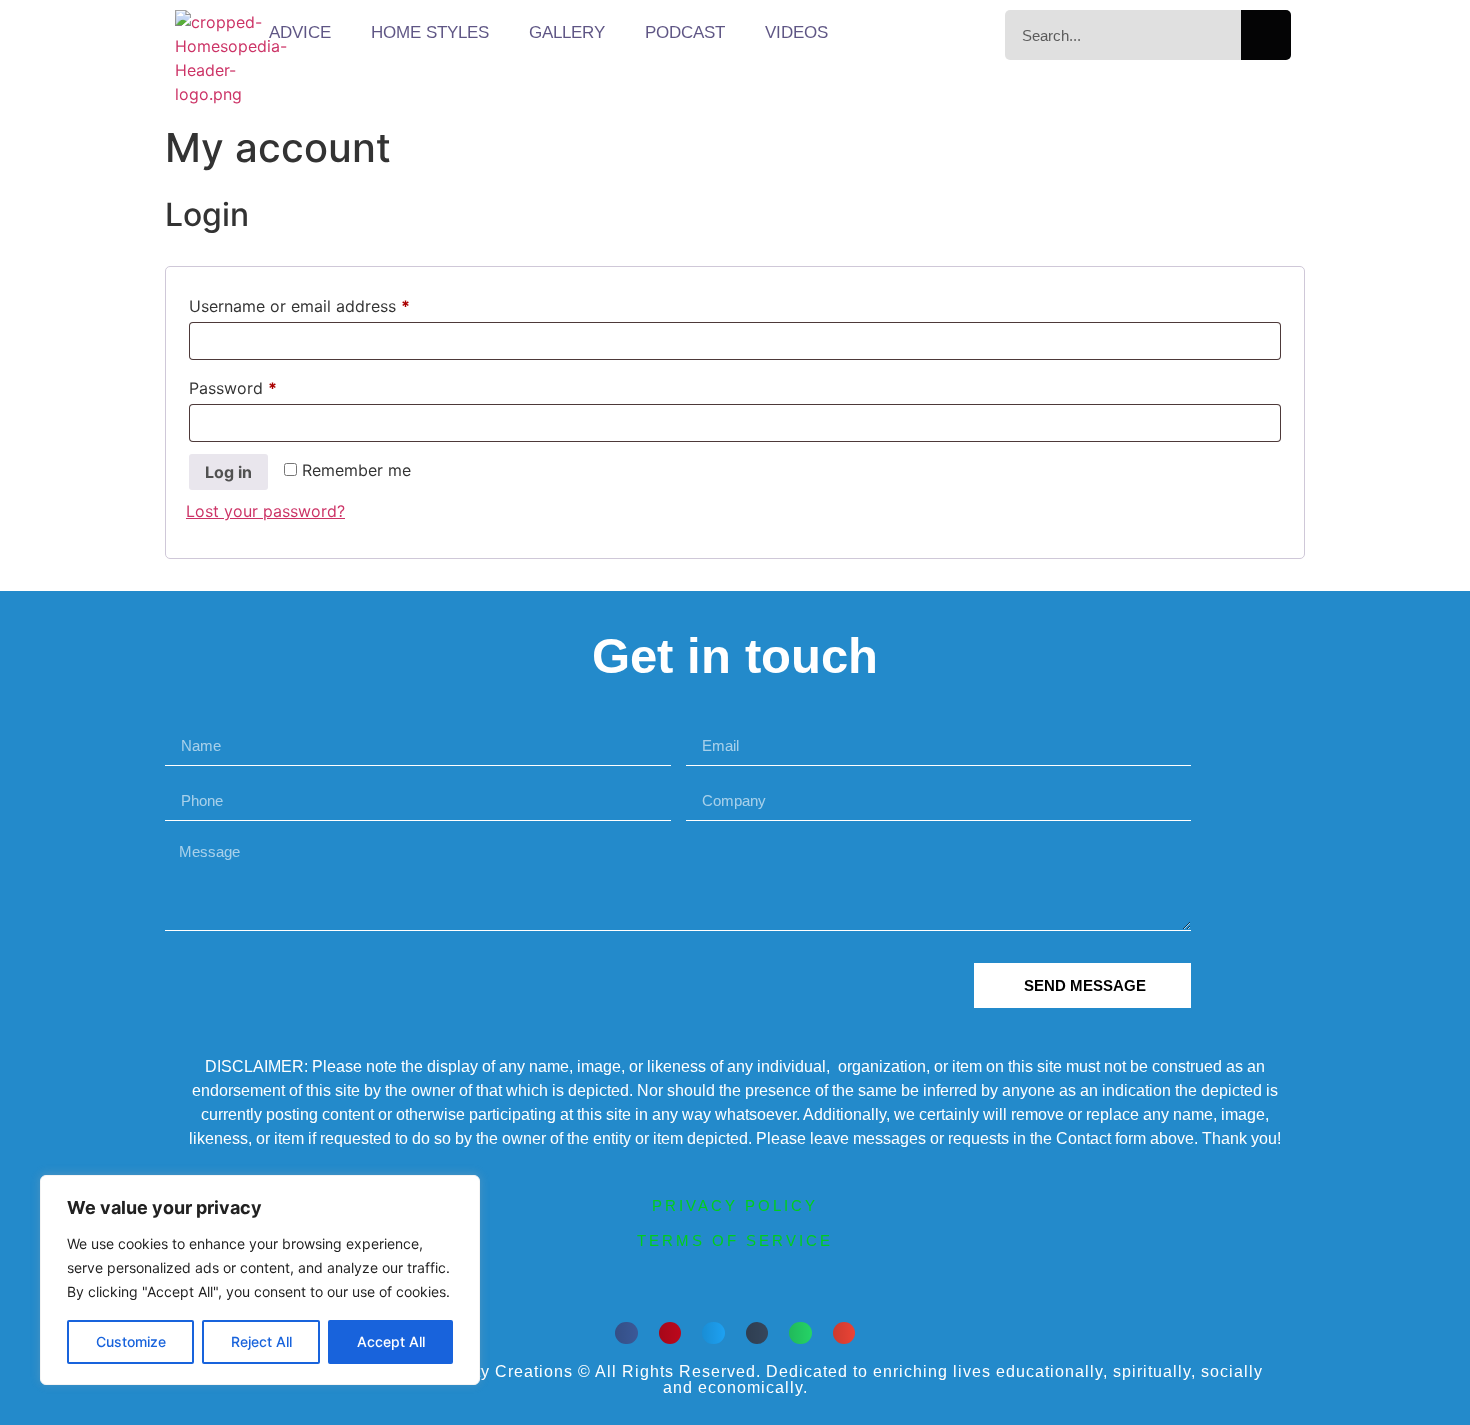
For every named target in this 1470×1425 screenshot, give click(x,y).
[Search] (1266, 35)
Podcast (685, 32)
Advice (300, 32)
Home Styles (430, 32)
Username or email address (332, 303)
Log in (228, 472)
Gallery (567, 32)
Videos (796, 32)
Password (266, 385)
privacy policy (735, 1205)
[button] (626, 1333)
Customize (131, 1341)
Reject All (261, 1341)
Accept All (391, 1341)
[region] (260, 1280)
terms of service (735, 1240)
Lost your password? (265, 511)
